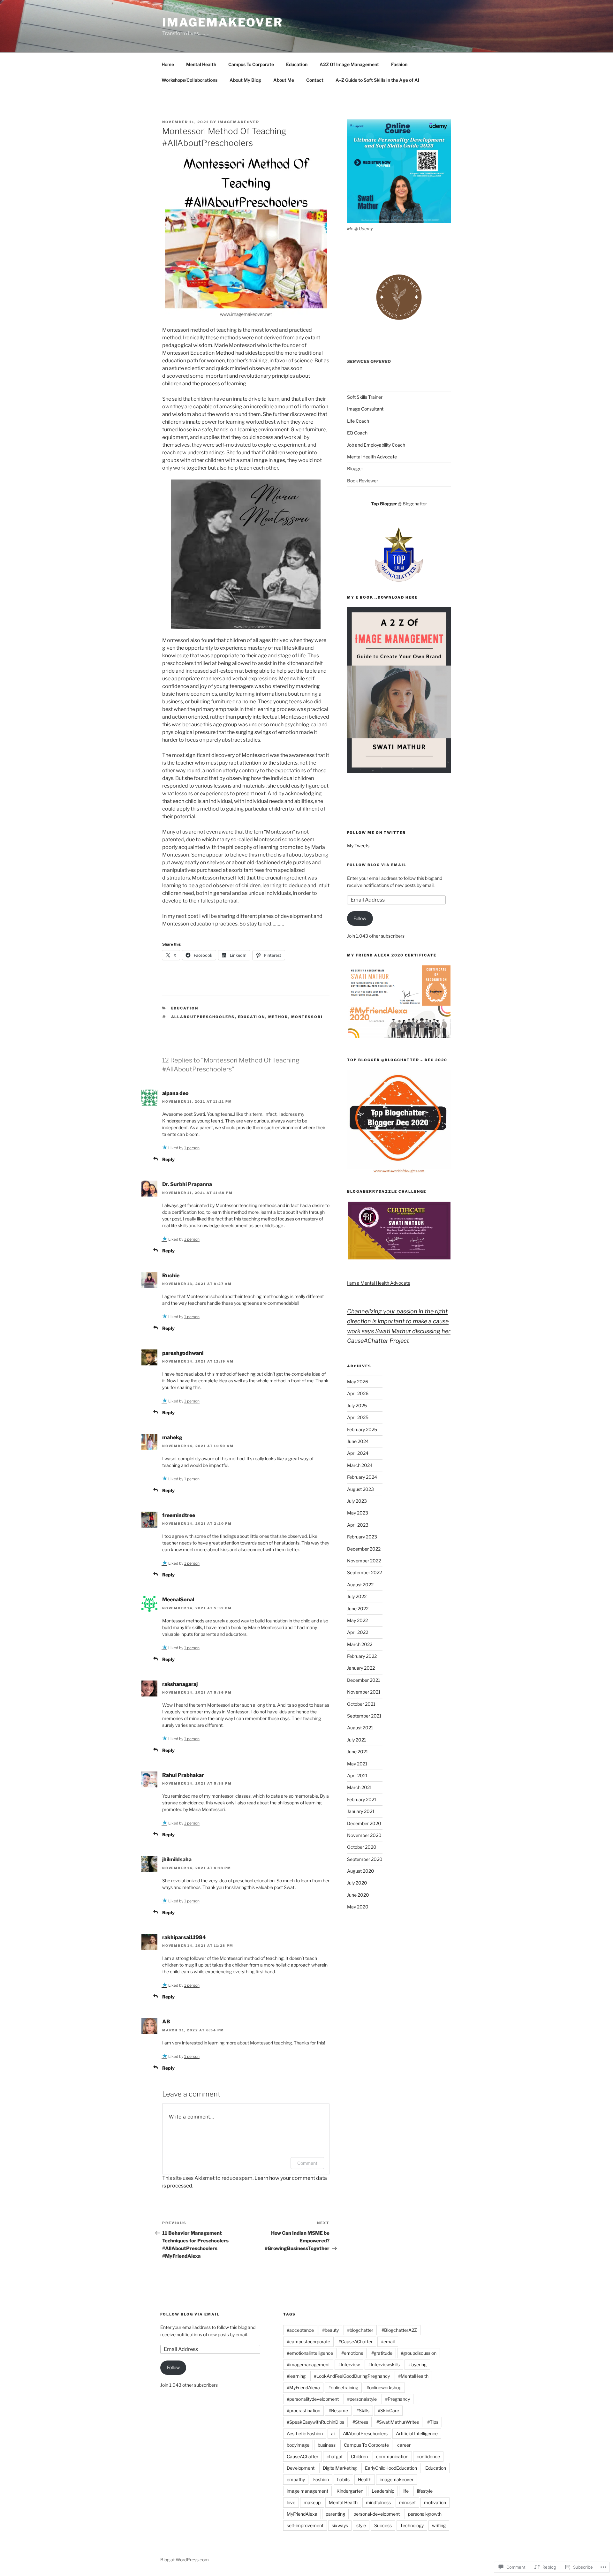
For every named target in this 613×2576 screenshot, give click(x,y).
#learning (296, 2376)
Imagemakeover (222, 22)
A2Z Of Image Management (349, 64)
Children (359, 2456)
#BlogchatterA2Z (399, 2330)
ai (333, 2433)
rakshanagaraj (180, 1684)
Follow (360, 918)
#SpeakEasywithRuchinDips (315, 2422)
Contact (315, 80)
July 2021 (357, 1740)
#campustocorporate (308, 2342)
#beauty (330, 2330)
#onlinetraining (343, 2387)
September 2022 (364, 1572)
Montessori (307, 1017)
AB (166, 2022)
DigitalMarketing (340, 2468)
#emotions (352, 2353)
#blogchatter (360, 2330)
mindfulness (378, 2502)
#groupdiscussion (419, 2353)
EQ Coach (357, 433)
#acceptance (300, 2330)
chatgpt (335, 2456)
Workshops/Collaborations (189, 80)
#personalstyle (362, 2399)
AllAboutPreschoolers (203, 1017)
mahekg (172, 1437)
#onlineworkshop (384, 2387)
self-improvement (305, 2525)
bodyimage (298, 2445)
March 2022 (360, 1644)
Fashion (399, 64)
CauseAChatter (303, 2456)
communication (392, 2456)
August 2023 (360, 1489)
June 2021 (358, 1752)
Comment (307, 2163)
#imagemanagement (308, 2364)
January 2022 (361, 1668)
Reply (168, 1159)
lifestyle (425, 2491)
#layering (417, 2364)
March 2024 (360, 1465)
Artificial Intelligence (417, 2433)
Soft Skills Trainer (365, 397)
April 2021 (357, 1775)
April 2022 (358, 1632)
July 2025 (357, 1405)
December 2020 (364, 1823)
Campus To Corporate (251, 64)
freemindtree (179, 1515)
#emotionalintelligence (310, 2353)
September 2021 (364, 1716)
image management (307, 2491)
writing (439, 2525)
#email (388, 2342)
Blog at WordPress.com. (185, 2560)
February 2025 (362, 1429)
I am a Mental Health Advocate (379, 1283)
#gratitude (382, 2353)
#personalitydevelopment (313, 2399)
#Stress (360, 2422)
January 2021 (361, 1811)
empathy (296, 2479)
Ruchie (171, 1276)
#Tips (433, 2422)
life (406, 2491)
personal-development (377, 2514)
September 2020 (365, 1859)
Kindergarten (350, 2491)
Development (301, 2468)
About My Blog (245, 80)
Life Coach (358, 421)
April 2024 (358, 1453)
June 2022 (358, 1609)
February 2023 (362, 1537)
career (404, 2445)
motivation (435, 2502)
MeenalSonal (178, 1600)
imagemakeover (397, 2479)
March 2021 (359, 1787)
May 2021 (357, 1764)
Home (168, 64)
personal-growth (425, 2514)
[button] (399, 1002)
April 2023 (358, 1525)
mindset (407, 2502)
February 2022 (362, 1656)
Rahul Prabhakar (183, 1775)
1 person (192, 1148)
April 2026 (358, 1393)
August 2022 (360, 1585)
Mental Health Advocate (372, 457)
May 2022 (357, 1620)
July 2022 (357, 1596)
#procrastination (303, 2410)
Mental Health (201, 64)
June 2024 (358, 1441)
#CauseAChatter (356, 2342)
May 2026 (358, 1382)
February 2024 (362, 1477)
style (361, 2525)
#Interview (349, 2364)
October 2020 (362, 1847)
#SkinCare (388, 2410)
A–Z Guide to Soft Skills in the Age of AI (377, 80)
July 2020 (357, 1883)
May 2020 (358, 1907)
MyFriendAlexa (302, 2514)
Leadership (383, 2491)
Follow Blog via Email (377, 865)
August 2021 (360, 1728)
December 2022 (364, 1549)
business (327, 2445)
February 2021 (362, 1799)
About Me (284, 80)
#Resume (338, 2410)
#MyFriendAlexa (303, 2387)
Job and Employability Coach (376, 445)
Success (383, 2525)
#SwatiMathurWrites (398, 2422)
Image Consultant (365, 409)
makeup (312, 2502)
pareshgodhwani (183, 1353)
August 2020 (361, 1871)
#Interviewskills (384, 2364)
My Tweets (358, 846)
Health (365, 2479)
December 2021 (364, 1680)
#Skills (363, 2410)
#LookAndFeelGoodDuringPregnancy (352, 2376)
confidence (428, 2456)
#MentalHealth (413, 2376)
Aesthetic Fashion (305, 2433)
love (291, 2502)
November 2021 (364, 1692)
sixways (340, 2525)
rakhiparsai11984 (184, 1937)
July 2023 (357, 1501)
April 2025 (358, 1417)
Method (278, 1017)
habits (343, 2479)
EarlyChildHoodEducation (391, 2468)
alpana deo (175, 1093)
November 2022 (364, 1561)
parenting (335, 2514)
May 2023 (358, 1513)
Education (297, 64)
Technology (412, 2525)
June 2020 (358, 1895)
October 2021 (361, 1704)
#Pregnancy (397, 2399)
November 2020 (364, 1835)
